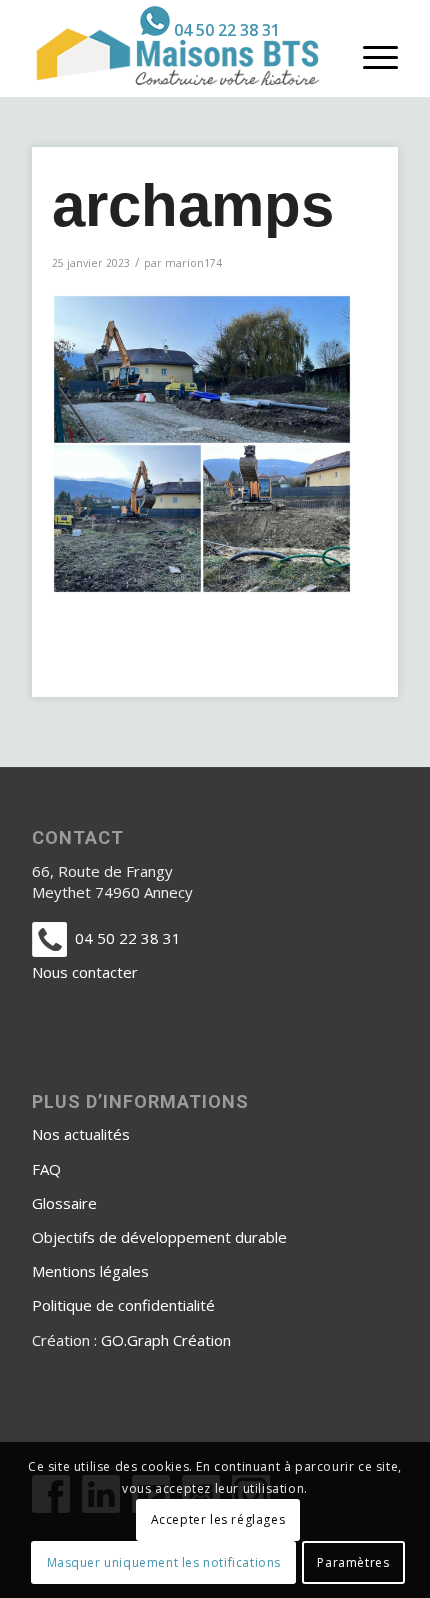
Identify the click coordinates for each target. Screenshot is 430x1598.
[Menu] (370, 56)
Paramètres (353, 1562)
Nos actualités (81, 1134)
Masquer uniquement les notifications (164, 1562)
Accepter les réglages (218, 1519)
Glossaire (64, 1203)
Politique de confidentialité (123, 1305)
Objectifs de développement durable (159, 1237)
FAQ (46, 1169)
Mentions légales (90, 1271)
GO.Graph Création (166, 1340)
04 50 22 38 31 (227, 30)
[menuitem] (210, 21)
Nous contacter (85, 972)
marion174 (193, 263)
